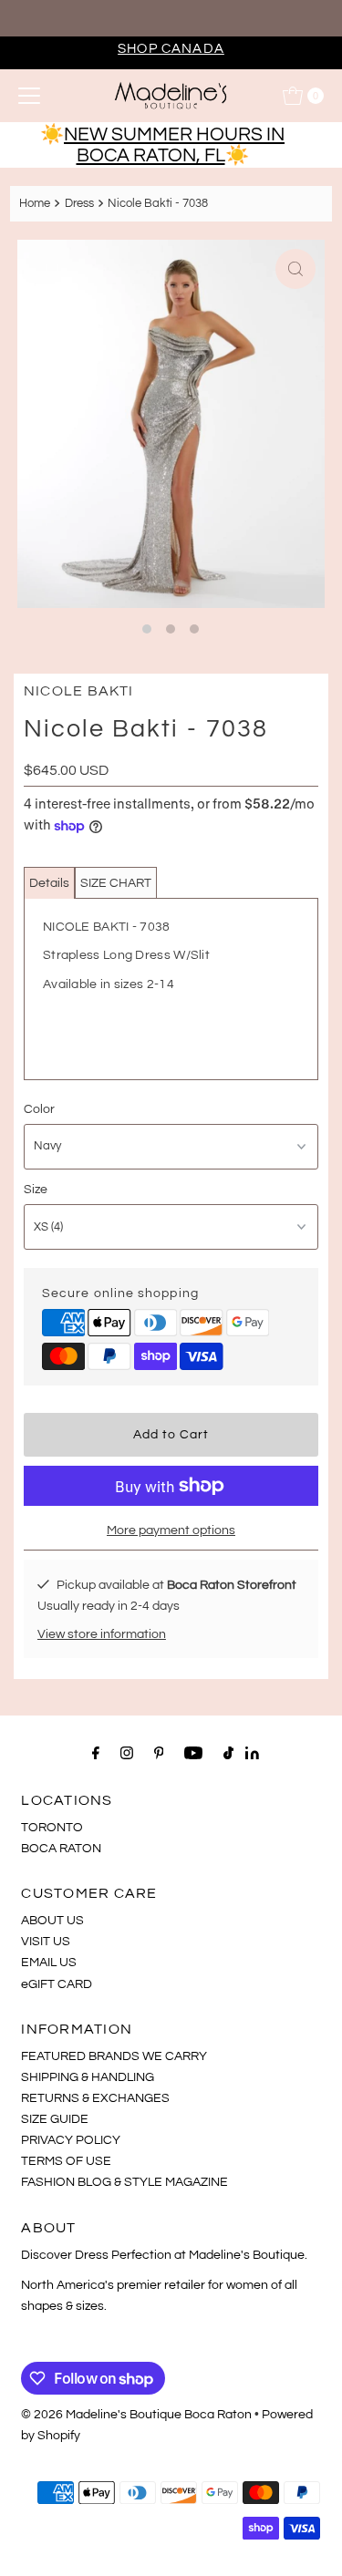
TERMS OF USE (66, 2161)
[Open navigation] (29, 96)
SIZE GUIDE (55, 2119)
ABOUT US (52, 1920)
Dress (79, 203)
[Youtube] (193, 1753)
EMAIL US (49, 1962)
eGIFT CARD (57, 1984)
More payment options (171, 1530)
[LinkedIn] (252, 1755)
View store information (102, 1634)
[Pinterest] (159, 1753)
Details (49, 883)
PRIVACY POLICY (71, 2140)
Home (35, 203)
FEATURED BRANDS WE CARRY (114, 2056)
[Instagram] (127, 1753)
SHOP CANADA (171, 48)
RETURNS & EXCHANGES (95, 2098)
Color (39, 1109)
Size (36, 1189)
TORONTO (52, 1827)
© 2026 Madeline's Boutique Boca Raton (136, 2414)
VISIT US (46, 1941)
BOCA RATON (61, 1848)
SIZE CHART (116, 883)
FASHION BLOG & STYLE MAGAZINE (124, 2182)
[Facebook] (96, 1753)
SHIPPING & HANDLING (88, 2077)
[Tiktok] (228, 1753)
